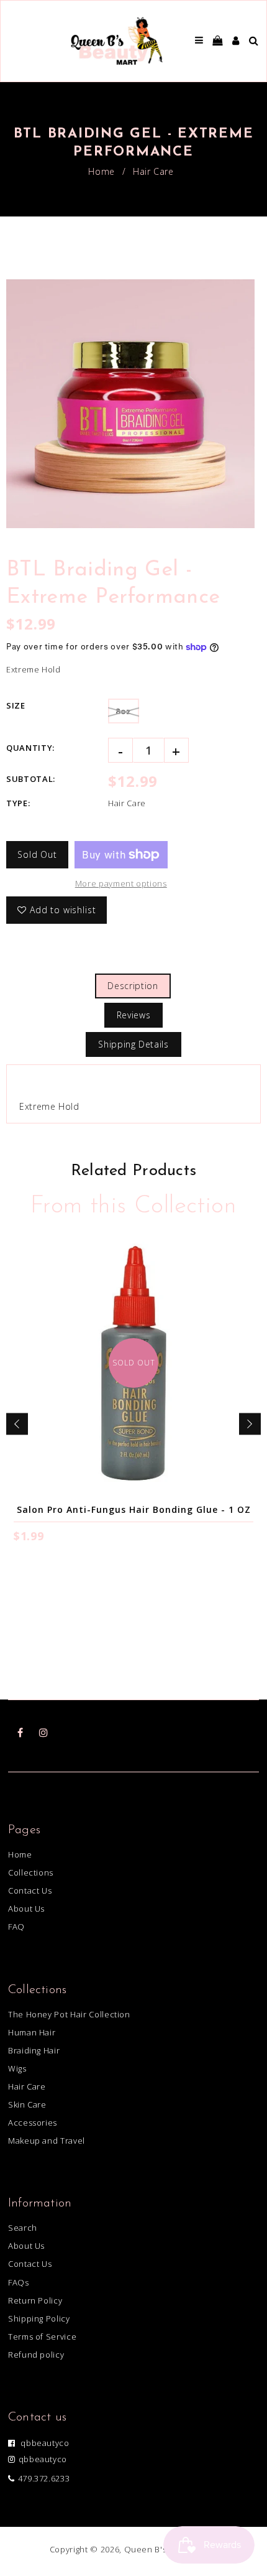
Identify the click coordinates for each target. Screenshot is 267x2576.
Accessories (33, 2123)
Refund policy (36, 2355)
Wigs (17, 2068)
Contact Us (30, 1890)
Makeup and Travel (47, 2141)
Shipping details (133, 1044)
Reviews (134, 1015)
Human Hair (32, 2032)
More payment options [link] (121, 883)
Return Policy (35, 2300)
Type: (18, 803)
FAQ (16, 1927)
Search (23, 2228)
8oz (124, 711)
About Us (26, 1909)
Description (133, 986)
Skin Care (27, 2104)
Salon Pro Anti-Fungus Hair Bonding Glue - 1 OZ (134, 1509)
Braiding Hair (34, 2050)
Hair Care (153, 171)
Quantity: (30, 748)
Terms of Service (42, 2337)
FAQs (19, 2282)
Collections (31, 1872)
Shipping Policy (39, 2318)
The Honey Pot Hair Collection (69, 2014)
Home (102, 171)
